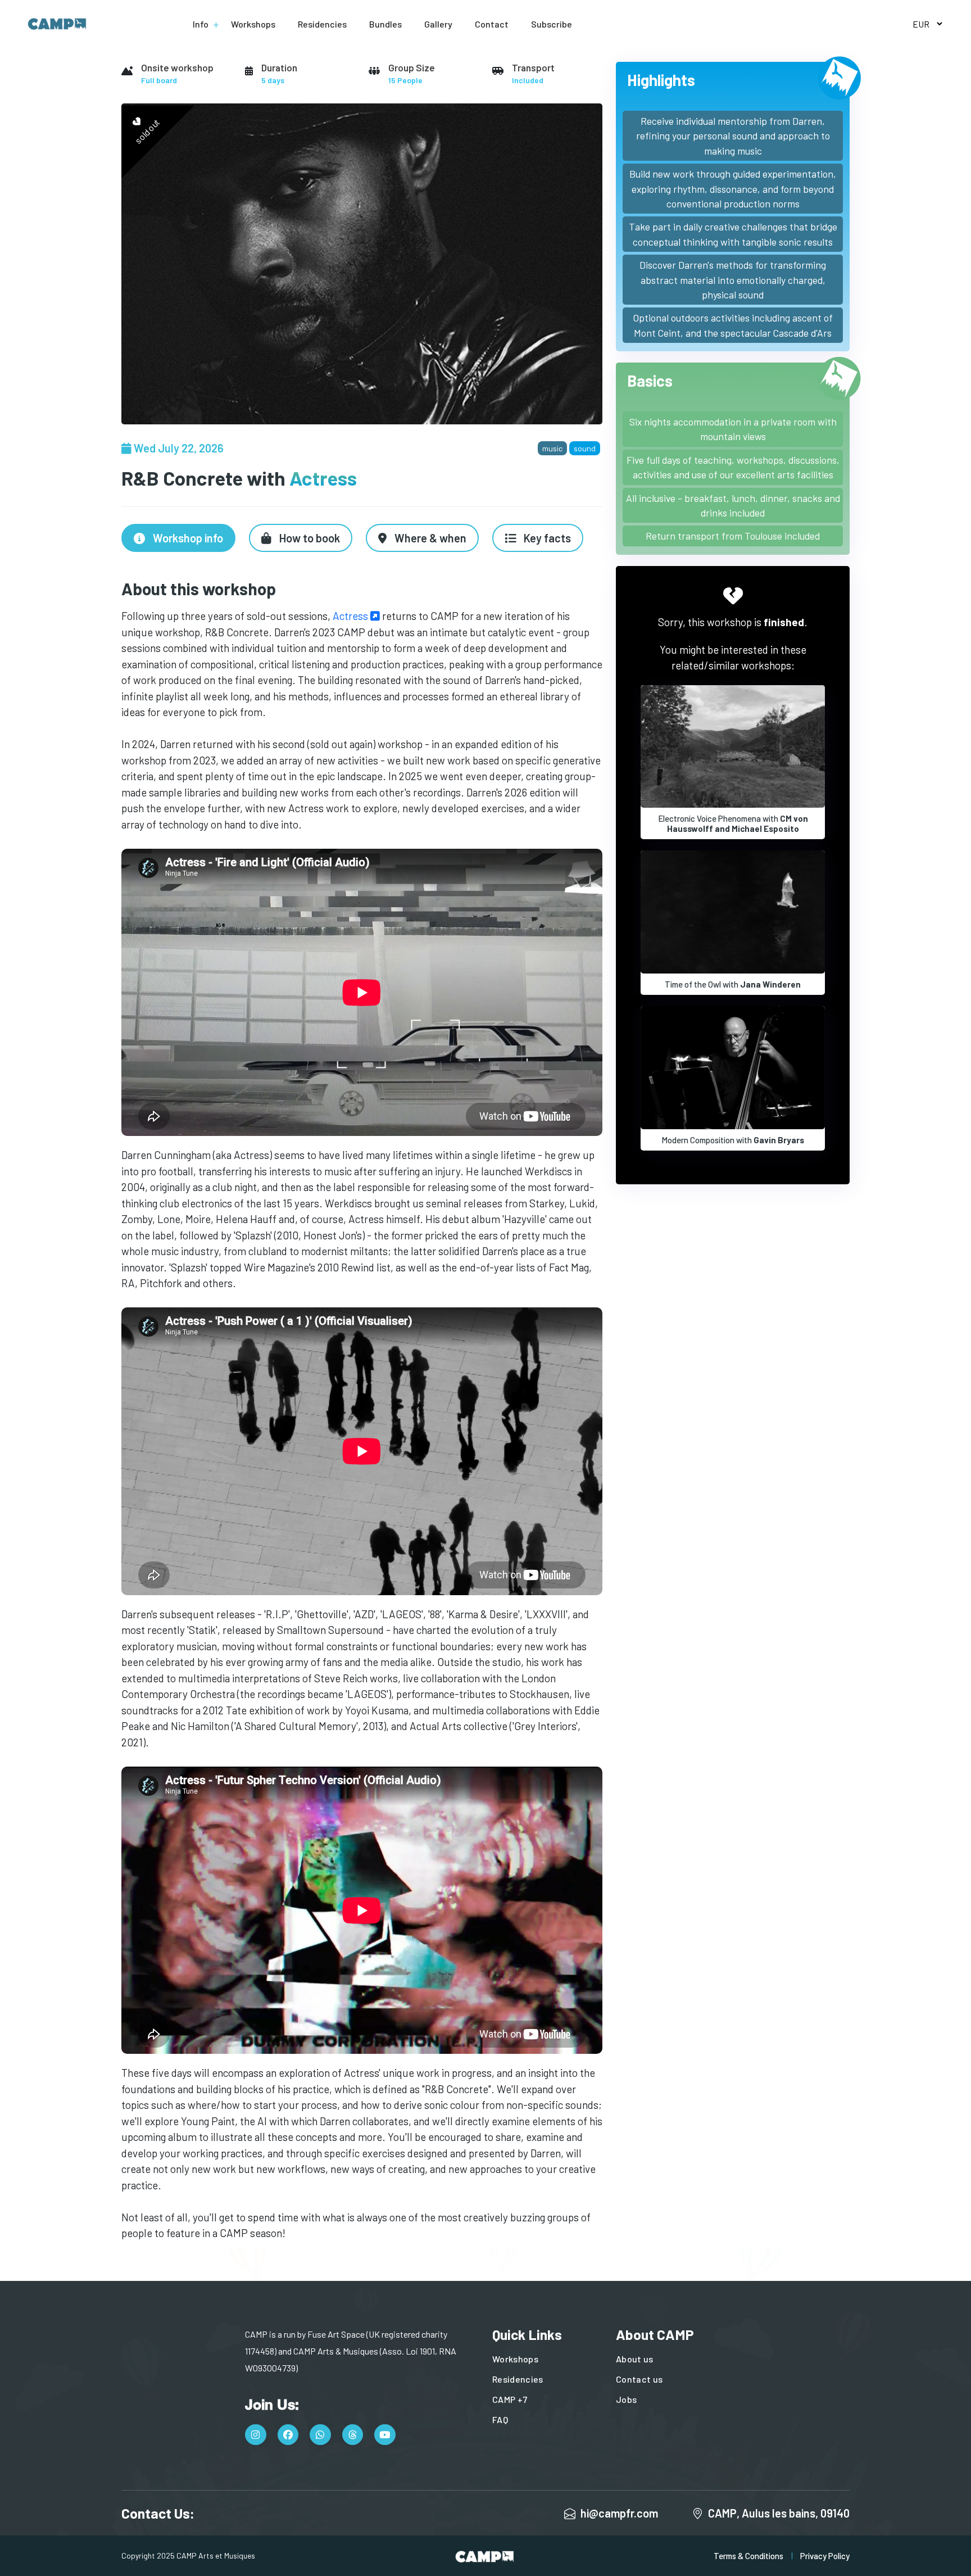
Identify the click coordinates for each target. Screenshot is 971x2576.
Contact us (639, 2379)
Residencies (322, 24)
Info (201, 24)
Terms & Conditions (748, 2556)
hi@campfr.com (619, 2513)
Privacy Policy (825, 2556)
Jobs (626, 2399)
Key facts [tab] (546, 538)
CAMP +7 (510, 2399)
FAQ (500, 2419)
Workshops (253, 24)
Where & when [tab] (429, 538)
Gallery (438, 24)
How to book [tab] (308, 538)
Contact (492, 24)
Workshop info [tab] (187, 538)
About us (635, 2359)
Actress (351, 616)
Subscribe (552, 24)
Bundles (385, 24)
